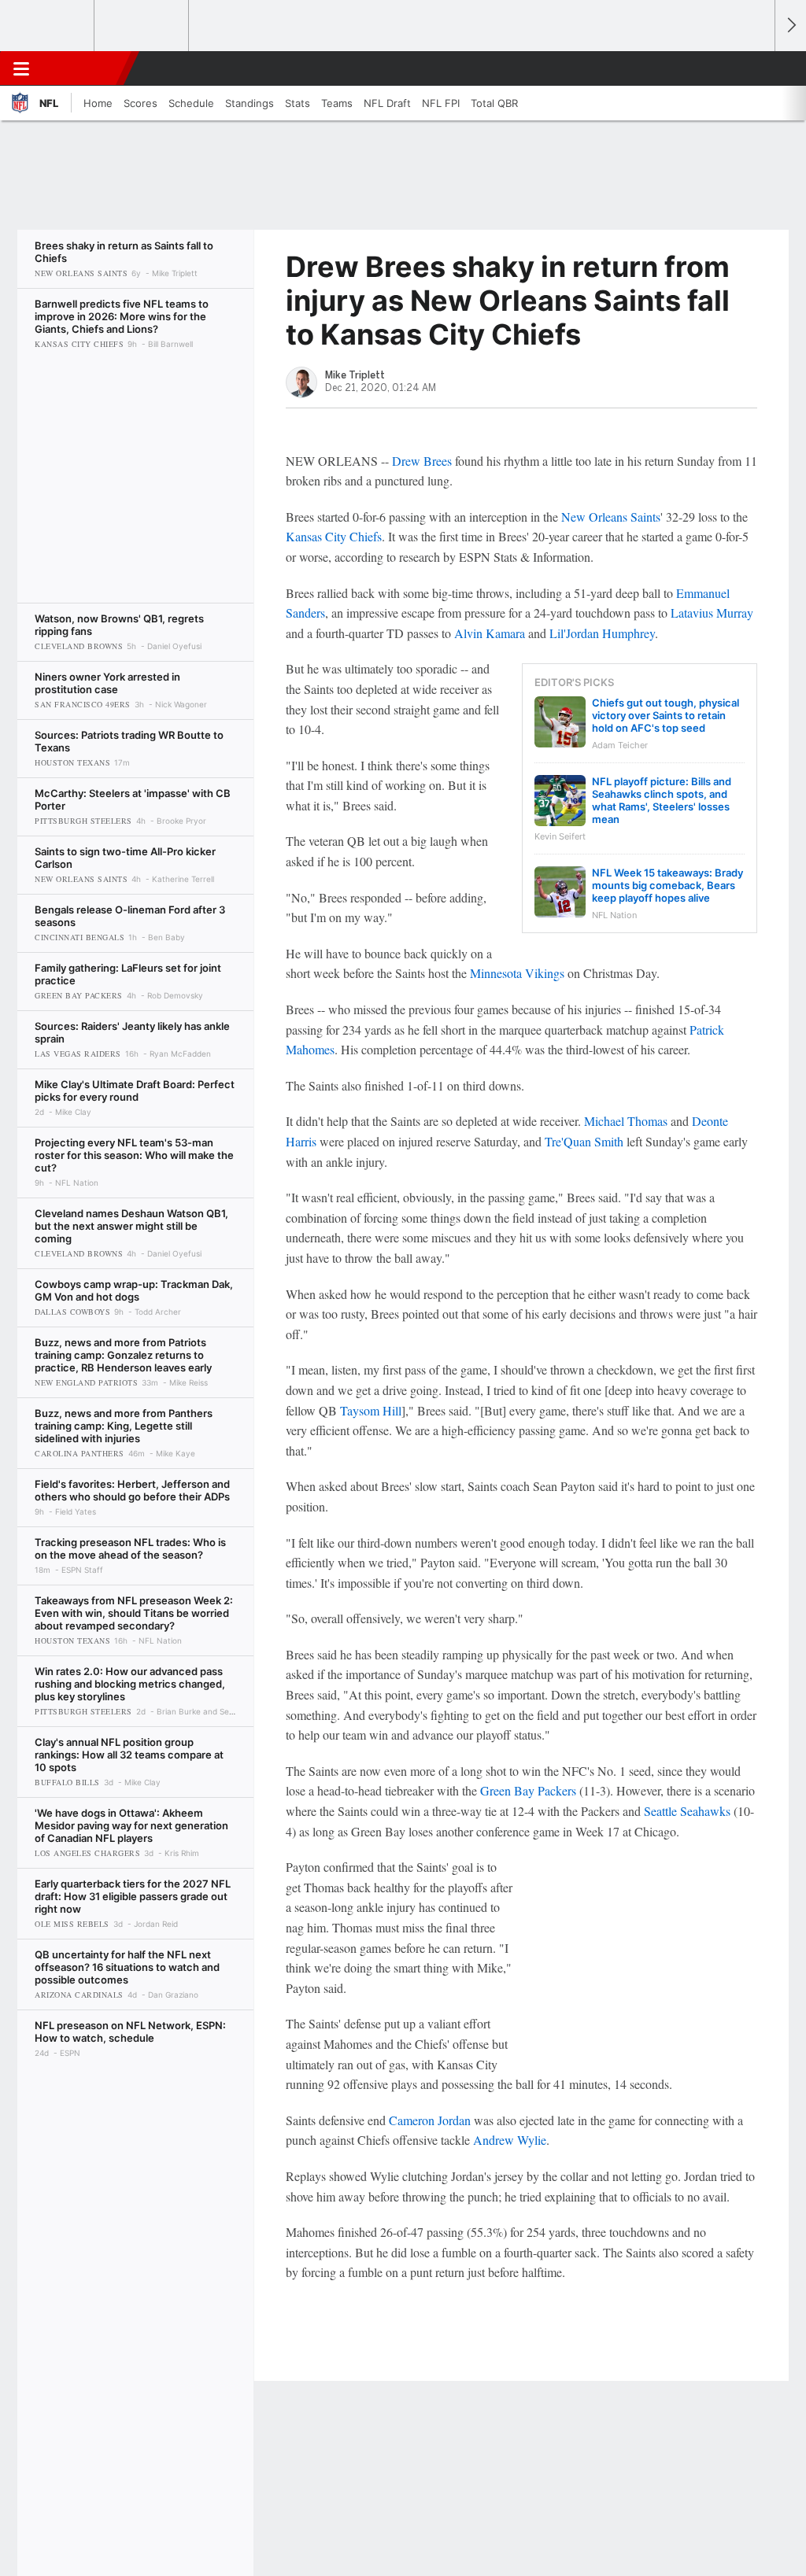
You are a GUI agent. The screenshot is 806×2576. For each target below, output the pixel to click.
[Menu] (21, 68)
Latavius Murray (712, 613)
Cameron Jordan (430, 2120)
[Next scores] (790, 26)
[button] (756, 68)
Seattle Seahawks (687, 1811)
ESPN (84, 68)
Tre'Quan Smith (584, 1141)
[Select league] (48, 26)
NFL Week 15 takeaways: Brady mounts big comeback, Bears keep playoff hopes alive (667, 885)
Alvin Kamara (490, 633)
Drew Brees (422, 461)
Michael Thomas (626, 1121)
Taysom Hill (371, 1410)
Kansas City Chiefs (334, 536)
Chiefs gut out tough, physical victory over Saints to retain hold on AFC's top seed (666, 715)
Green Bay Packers (528, 1790)
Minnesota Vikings (517, 973)
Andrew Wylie (510, 2140)
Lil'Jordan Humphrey (602, 633)
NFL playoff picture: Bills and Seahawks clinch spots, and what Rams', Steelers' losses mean (662, 800)
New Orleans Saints (611, 517)
